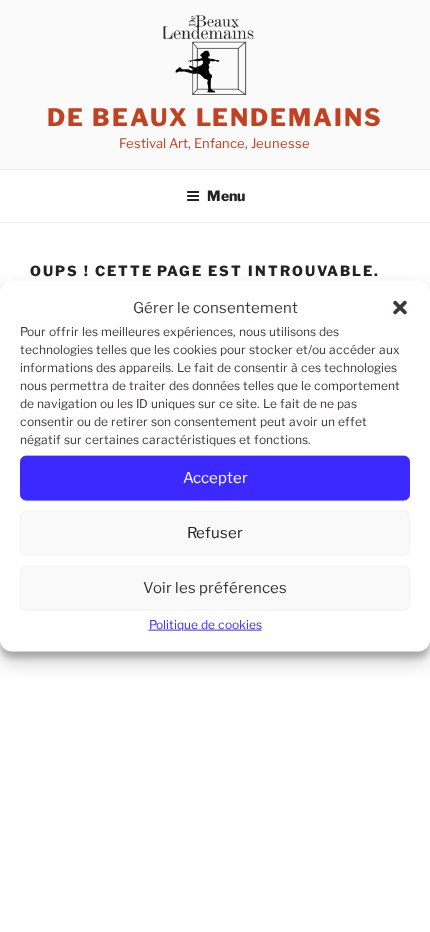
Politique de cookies (205, 624)
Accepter (215, 478)
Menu (226, 195)
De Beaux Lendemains (214, 117)
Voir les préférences (215, 588)
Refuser (215, 533)
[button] (400, 308)
